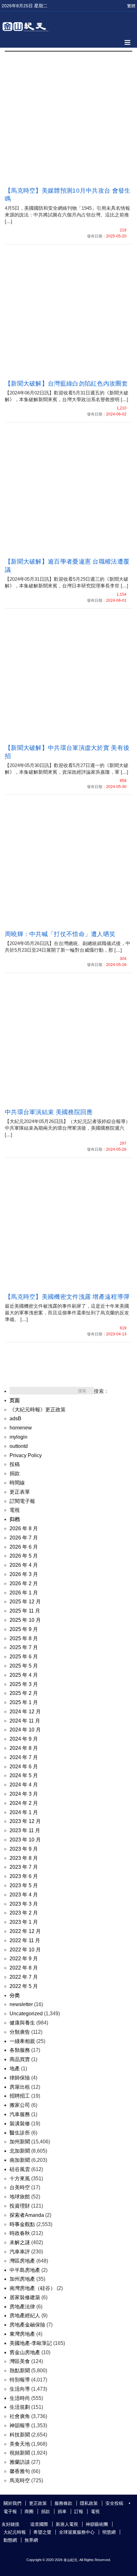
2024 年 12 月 (25, 1712)
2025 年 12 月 (25, 1602)
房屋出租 (20, 2087)
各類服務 (20, 2050)
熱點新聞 (20, 2370)
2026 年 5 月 (24, 1556)
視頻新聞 (20, 2453)
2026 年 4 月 (24, 1565)
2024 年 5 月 (24, 1775)
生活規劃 (20, 2407)
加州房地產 (22, 2279)
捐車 (62, 2511)
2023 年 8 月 (24, 1858)
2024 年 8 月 (24, 1748)
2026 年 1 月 (24, 1593)
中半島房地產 (25, 2270)
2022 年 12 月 (25, 1931)
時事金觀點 (22, 2224)
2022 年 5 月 (24, 1986)
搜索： (101, 1391)
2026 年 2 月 (24, 1583)
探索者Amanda (27, 2215)
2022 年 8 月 (24, 1968)
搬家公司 (20, 2105)
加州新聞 (20, 2142)
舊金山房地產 (25, 2352)
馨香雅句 (20, 2471)
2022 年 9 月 (24, 1959)
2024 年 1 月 (24, 1812)
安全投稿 (114, 2503)
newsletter (21, 2004)
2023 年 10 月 (25, 1840)
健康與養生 (22, 2023)
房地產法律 (22, 2307)
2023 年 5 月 (24, 1885)
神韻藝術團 (97, 2524)
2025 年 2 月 (24, 1693)
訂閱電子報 (22, 1501)
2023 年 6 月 (24, 1876)
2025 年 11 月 (25, 1611)
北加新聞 (20, 2151)
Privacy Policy (26, 1455)
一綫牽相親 (22, 2041)
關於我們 (12, 2503)
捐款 (15, 1473)
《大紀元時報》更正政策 (38, 1410)
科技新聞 (20, 2435)
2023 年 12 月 (25, 1821)
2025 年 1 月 (24, 1702)
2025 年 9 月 (24, 1629)
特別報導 (20, 2380)
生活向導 (20, 2389)
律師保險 (20, 2078)
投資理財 (20, 2206)
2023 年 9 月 (24, 1849)
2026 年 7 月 (24, 1538)
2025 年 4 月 (24, 1675)
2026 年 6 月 (24, 1547)
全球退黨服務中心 (77, 2532)
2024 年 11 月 (25, 1721)
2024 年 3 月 (24, 1794)
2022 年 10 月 (25, 1950)
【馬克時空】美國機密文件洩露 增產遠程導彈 (67, 1297)
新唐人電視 (67, 2524)
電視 (15, 1510)
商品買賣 (20, 2059)
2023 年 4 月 (24, 1895)
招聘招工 (20, 2096)
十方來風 (20, 2179)
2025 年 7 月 (24, 1647)
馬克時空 (20, 2480)
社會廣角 (20, 2416)
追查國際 (39, 2524)
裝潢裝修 (20, 2124)
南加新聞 (20, 2160)
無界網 (31, 2540)
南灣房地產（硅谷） (32, 2288)
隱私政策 (89, 2503)
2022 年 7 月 (24, 1977)
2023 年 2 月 (24, 1913)
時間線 (17, 1483)
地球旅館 (20, 2197)
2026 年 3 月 (24, 1574)
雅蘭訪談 (20, 2462)
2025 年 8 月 (24, 1638)
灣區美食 (20, 2361)
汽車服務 (20, 2114)
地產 (15, 2069)
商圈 (29, 2511)
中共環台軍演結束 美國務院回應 (49, 1112)
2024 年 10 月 (25, 1730)
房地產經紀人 (25, 2316)
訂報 (79, 2511)
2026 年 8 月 (24, 1528)
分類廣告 (20, 2032)
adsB (15, 1418)
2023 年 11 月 (25, 1830)
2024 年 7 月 (24, 1757)
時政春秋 (20, 2233)
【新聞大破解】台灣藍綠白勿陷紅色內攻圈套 (66, 384)
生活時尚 (20, 2398)
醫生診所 (20, 2133)
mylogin (18, 1437)
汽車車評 (20, 2252)
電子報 (10, 2511)
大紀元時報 (15, 2532)
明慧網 (109, 2532)
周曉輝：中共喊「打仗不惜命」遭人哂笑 (60, 934)
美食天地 (20, 2444)
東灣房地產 (22, 2334)
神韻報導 (20, 2425)
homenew (21, 1428)
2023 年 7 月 (24, 1867)
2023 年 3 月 (24, 1904)
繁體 (131, 6)
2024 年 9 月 (24, 1739)
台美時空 (20, 2187)
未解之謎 (20, 2242)
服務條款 (63, 2503)
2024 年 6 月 (24, 1767)
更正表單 (20, 1492)
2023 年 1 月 (24, 1922)
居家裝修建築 (25, 2297)
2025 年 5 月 (24, 1666)
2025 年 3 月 (24, 1684)
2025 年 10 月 (25, 1620)
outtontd (19, 1446)
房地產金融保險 (27, 2325)
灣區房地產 (22, 2261)
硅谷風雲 (20, 2169)
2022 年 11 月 (25, 1940)
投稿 (15, 1464)
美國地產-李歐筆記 (31, 2343)
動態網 (10, 2540)
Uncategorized (26, 2014)
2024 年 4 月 (24, 1785)
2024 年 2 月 (24, 1803)
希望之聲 (42, 2532)
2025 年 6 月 (24, 1657)
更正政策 (38, 2503)
